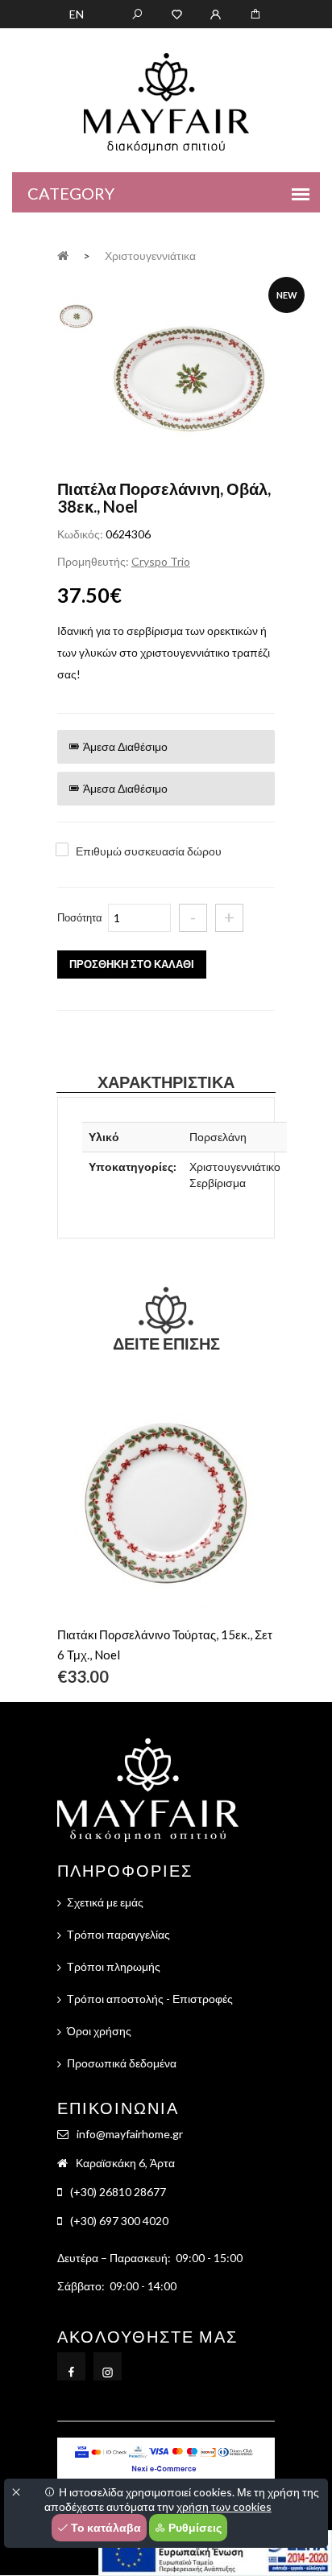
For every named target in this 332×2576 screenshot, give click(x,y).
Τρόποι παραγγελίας (118, 1934)
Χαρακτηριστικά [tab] (166, 1082)
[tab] (76, 314)
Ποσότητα (80, 917)
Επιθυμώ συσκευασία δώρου (149, 851)
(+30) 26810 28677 (118, 2192)
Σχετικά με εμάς (105, 1902)
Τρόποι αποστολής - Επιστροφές (150, 1999)
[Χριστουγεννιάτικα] (189, 380)
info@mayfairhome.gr (130, 2134)
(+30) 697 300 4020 (119, 2221)
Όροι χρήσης (99, 2031)
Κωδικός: (80, 534)
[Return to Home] (63, 255)
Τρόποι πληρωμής (114, 1966)
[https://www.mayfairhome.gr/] (177, 13)
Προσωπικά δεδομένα (122, 2063)
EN (77, 14)
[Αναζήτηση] (137, 13)
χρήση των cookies (224, 2506)
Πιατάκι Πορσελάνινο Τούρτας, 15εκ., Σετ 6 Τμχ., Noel (165, 1645)
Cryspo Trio (161, 561)
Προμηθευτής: (93, 561)
